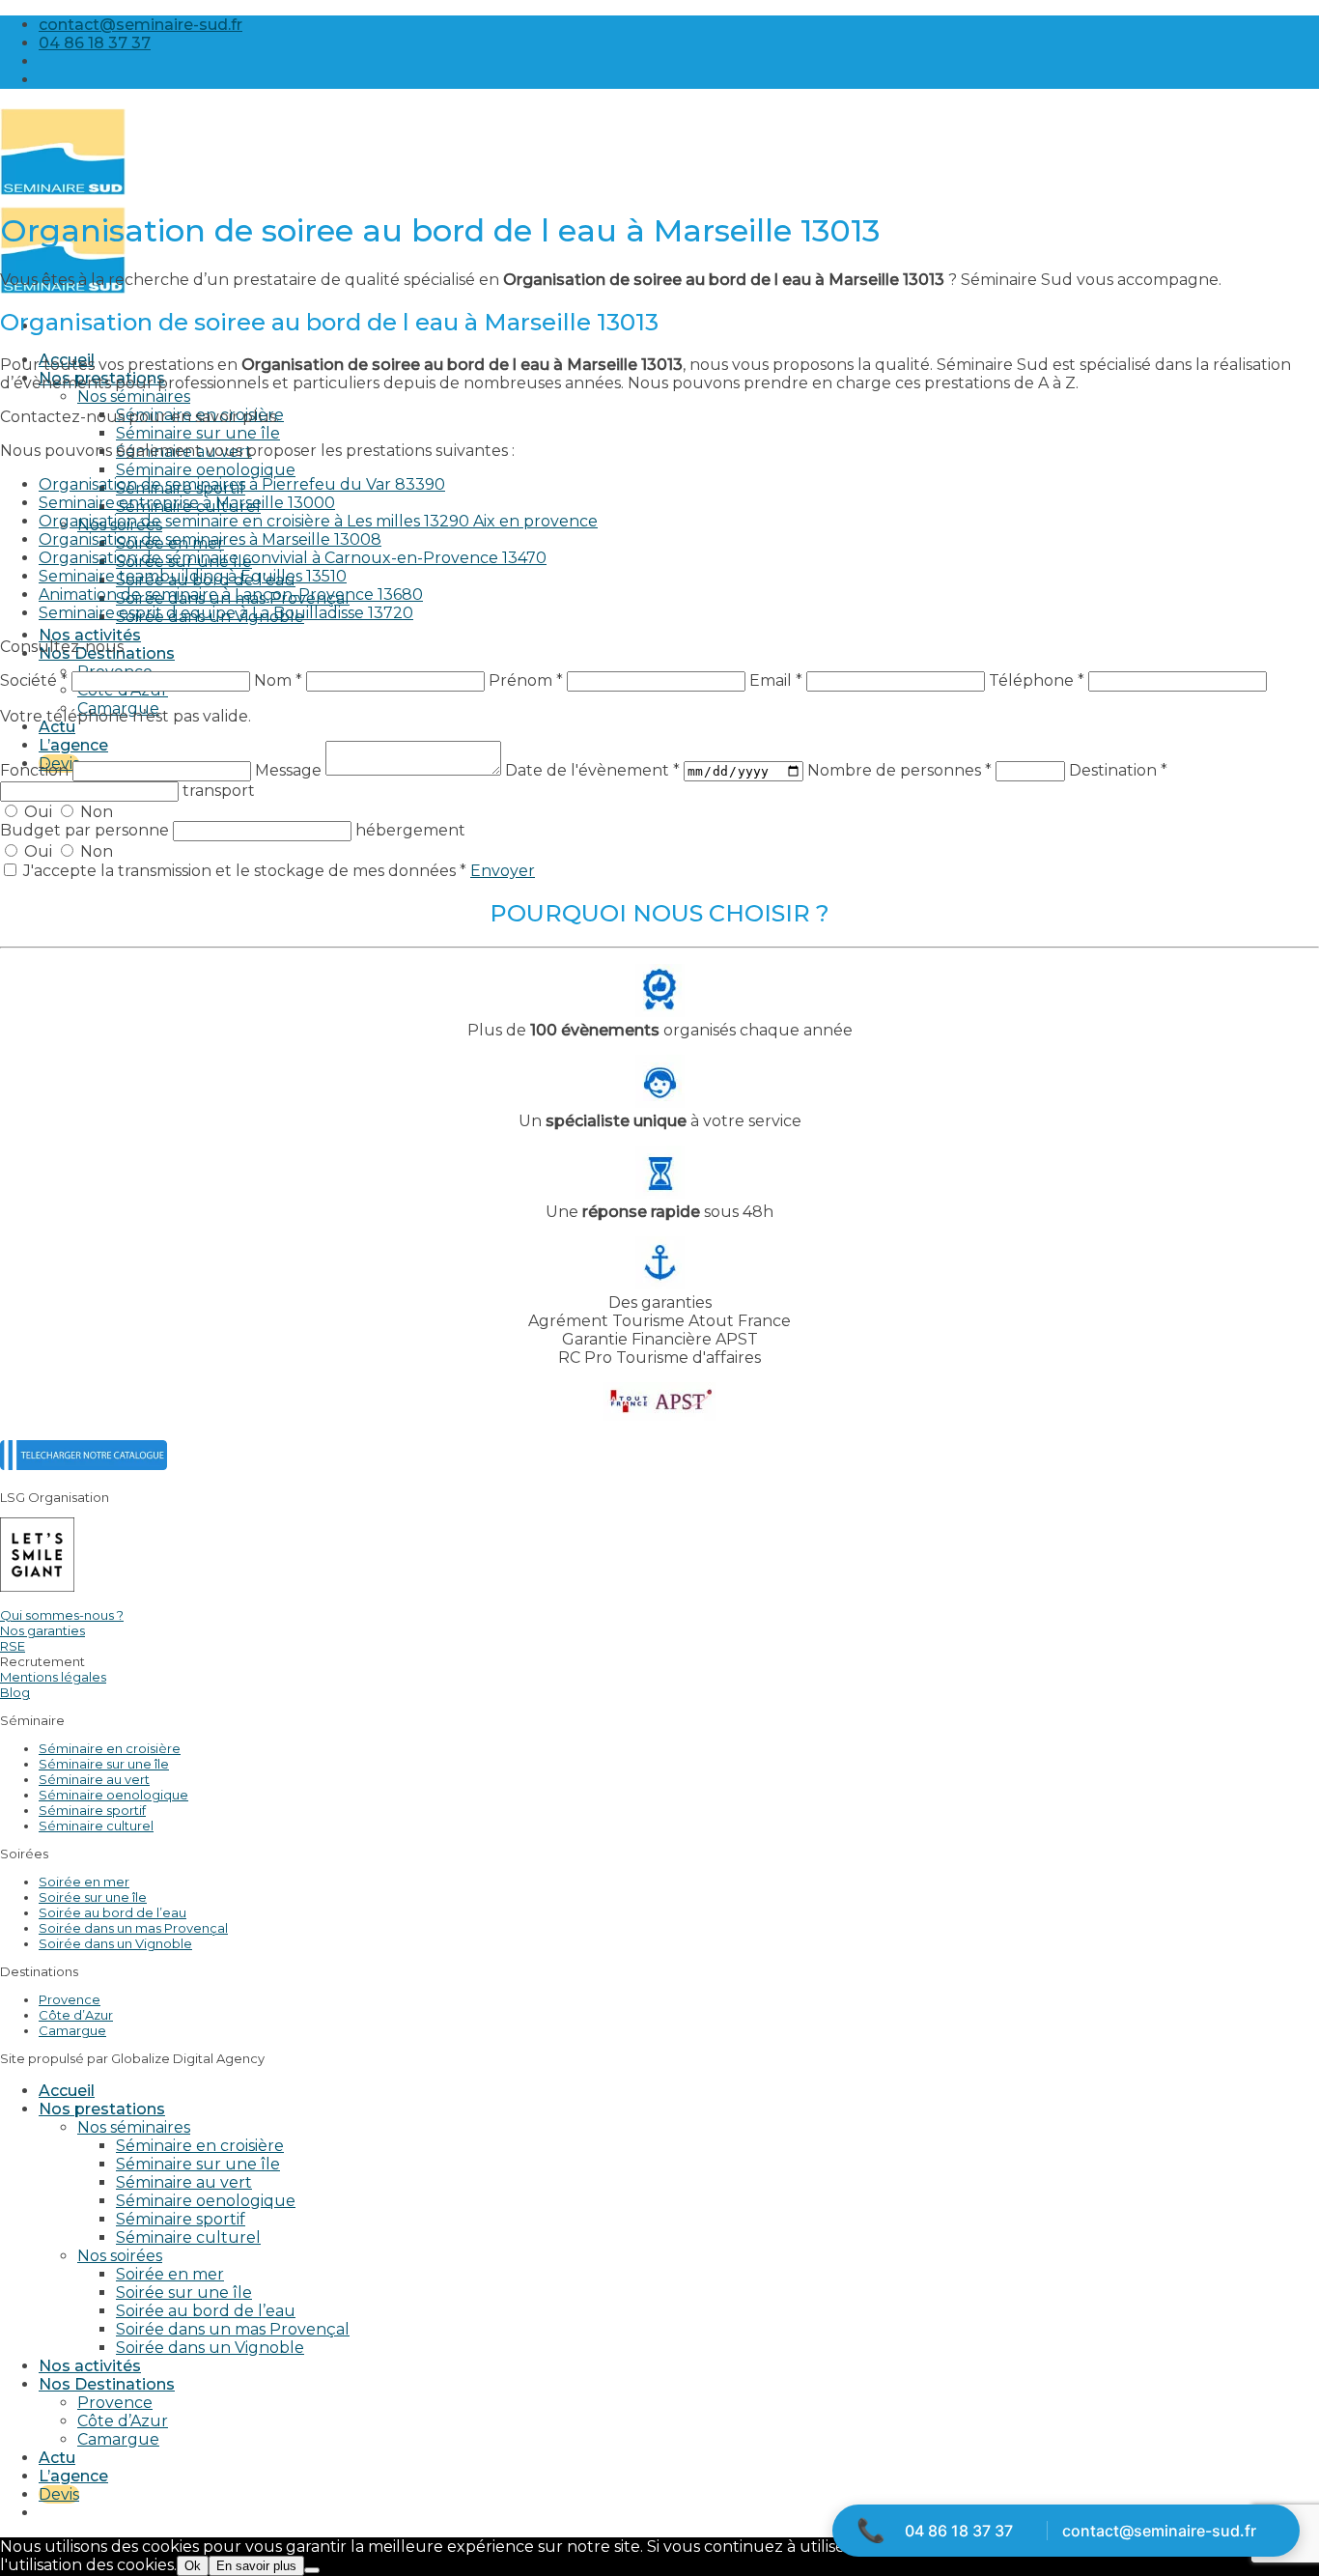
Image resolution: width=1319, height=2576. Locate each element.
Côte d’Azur (76, 2015)
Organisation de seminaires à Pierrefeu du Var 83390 (242, 484)
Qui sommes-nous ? (62, 1615)
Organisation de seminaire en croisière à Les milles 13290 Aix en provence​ (318, 521)
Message (290, 770)
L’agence (73, 745)
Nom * (278, 680)
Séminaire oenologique (206, 470)
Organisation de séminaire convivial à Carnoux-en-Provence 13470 (293, 558)
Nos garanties (42, 1630)
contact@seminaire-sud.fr (1159, 2531)
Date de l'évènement (592, 770)
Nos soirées (120, 2256)
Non (95, 812)
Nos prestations (102, 2109)
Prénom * (526, 680)
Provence (70, 1999)
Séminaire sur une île (198, 433)
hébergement (410, 830)
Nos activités (90, 635)
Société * (34, 680)
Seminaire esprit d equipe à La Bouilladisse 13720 (226, 613)
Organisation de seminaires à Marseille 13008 (210, 539)
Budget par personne (86, 830)
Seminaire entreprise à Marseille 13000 (187, 503)
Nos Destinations (107, 2384)
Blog (15, 1692)
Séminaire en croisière (110, 1748)
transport (219, 791)
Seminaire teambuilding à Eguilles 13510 (193, 576)
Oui (38, 812)
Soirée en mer (84, 1882)
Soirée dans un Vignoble (115, 1943)
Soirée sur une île (93, 1897)
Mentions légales (53, 1677)
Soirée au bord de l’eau (112, 1912)
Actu (57, 727)
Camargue (72, 2030)
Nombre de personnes (899, 770)
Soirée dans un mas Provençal (133, 1928)
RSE (13, 1646)
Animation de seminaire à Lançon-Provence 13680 (231, 594)
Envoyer (503, 871)
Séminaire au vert (94, 1779)
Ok (193, 2566)
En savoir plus (256, 2566)
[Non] (312, 2570)
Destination (1118, 770)
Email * (776, 680)
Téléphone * (1037, 680)
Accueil (67, 2091)
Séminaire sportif (92, 1810)
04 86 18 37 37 (959, 2531)
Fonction (36, 770)
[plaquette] (84, 1465)
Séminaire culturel (96, 1826)
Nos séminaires (134, 396)
